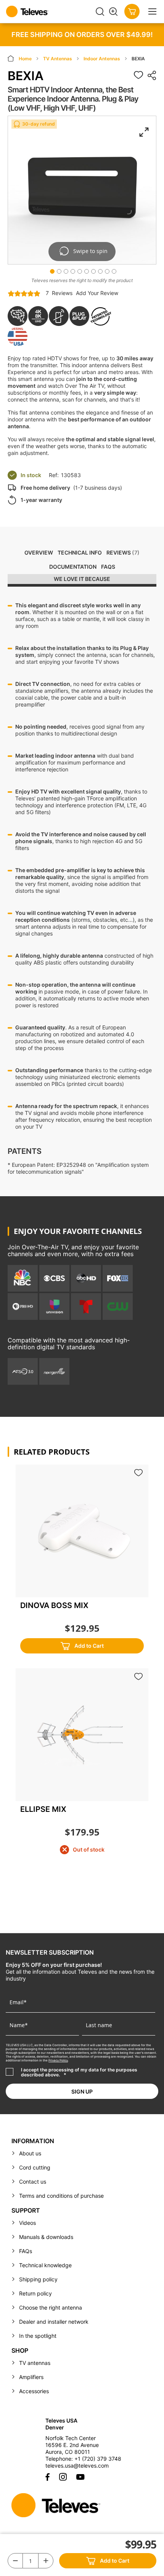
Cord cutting (35, 2167)
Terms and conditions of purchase (61, 2196)
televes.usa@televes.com (77, 2466)
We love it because (82, 579)
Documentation (73, 567)
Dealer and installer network (54, 2322)
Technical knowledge (45, 2265)
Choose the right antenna (51, 2307)
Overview (39, 552)
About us (30, 2153)
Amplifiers (31, 2377)
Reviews (122, 552)
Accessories (34, 2391)
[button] (51, 270)
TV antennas (35, 2363)
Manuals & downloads (46, 2237)
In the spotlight (38, 2336)
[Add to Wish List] (138, 75)
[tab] (82, 580)
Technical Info (80, 552)
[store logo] (51, 11)
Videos (27, 2223)
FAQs (108, 567)
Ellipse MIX (43, 1809)
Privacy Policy (58, 2060)
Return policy (35, 2293)
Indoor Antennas (102, 59)
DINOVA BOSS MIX (54, 1605)
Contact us (33, 2182)
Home (26, 59)
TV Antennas (58, 59)
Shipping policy (38, 2279)
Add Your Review (97, 293)
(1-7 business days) (71, 488)
